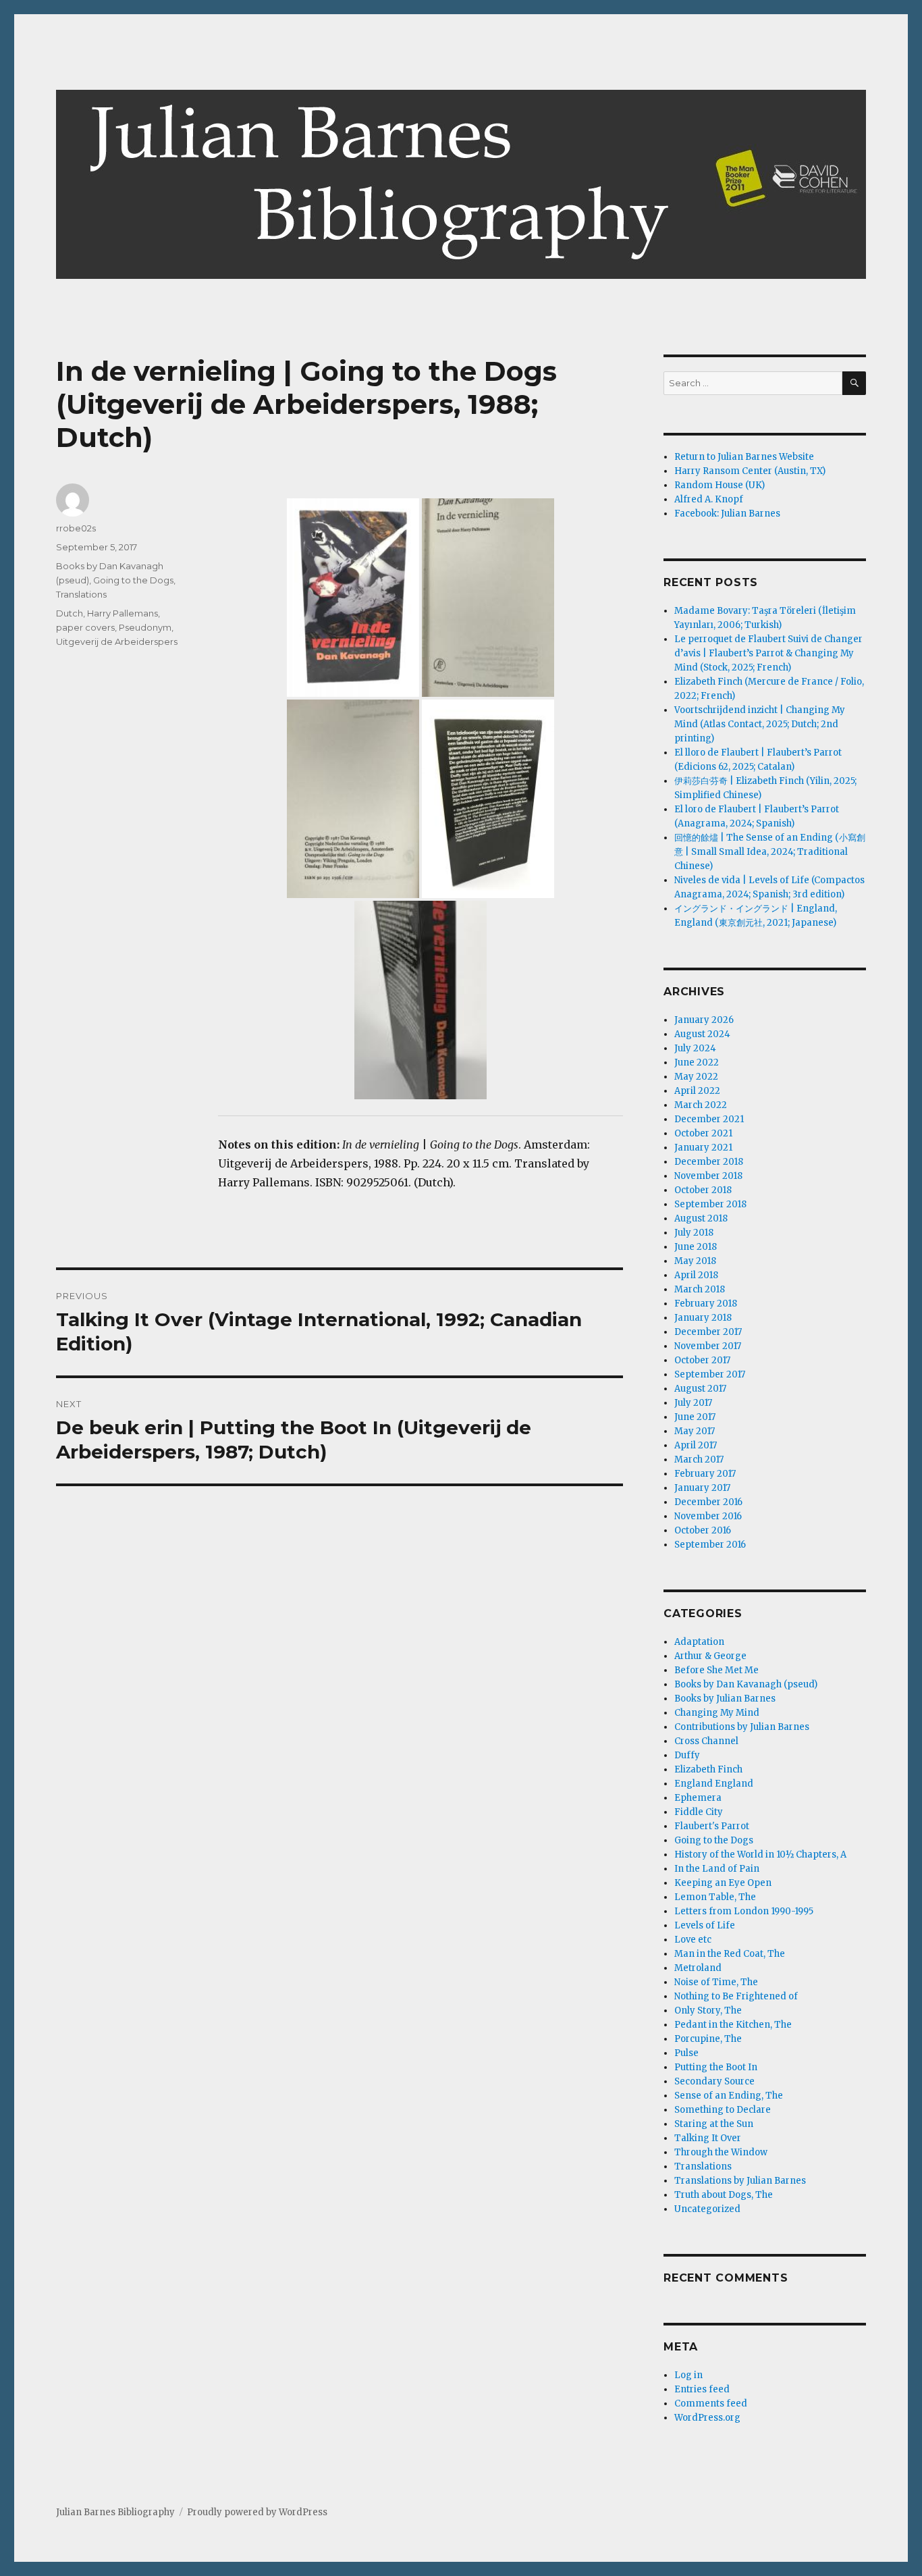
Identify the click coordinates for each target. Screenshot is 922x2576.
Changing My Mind (717, 1713)
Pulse (686, 2053)
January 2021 (703, 1148)
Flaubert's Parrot (712, 1826)
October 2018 (703, 1190)
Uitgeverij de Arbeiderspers (117, 641)
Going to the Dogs (133, 580)
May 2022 (696, 1077)
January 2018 (703, 1318)
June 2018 (696, 1247)
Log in (688, 2375)
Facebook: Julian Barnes (727, 514)
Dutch (70, 613)
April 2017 (696, 1445)
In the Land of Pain (717, 1869)
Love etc (693, 1940)
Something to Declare (723, 2110)
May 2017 (695, 1431)
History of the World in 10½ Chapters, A (760, 1855)
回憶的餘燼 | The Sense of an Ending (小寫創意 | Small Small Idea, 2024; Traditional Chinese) (770, 852)
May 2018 (695, 1261)
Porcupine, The (708, 2039)
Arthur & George (710, 1656)
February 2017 (705, 1474)
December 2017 (708, 1332)
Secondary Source (714, 2081)
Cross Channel (706, 1741)
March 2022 (701, 1105)
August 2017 (700, 1389)
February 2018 (706, 1304)
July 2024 (695, 1048)
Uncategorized (707, 2209)
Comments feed (711, 2403)
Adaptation (699, 1642)
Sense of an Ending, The (729, 2096)
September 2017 (710, 1374)
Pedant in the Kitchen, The (733, 2025)
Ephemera (698, 1798)
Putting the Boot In (716, 2067)
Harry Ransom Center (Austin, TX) (750, 471)
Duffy (687, 1755)
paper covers (85, 627)
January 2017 (702, 1488)
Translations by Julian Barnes (740, 2181)
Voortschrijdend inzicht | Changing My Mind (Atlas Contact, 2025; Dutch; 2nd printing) (760, 724)
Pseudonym (145, 627)
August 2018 (701, 1218)
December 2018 (709, 1162)
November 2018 (708, 1176)
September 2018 (710, 1204)
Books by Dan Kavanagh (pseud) (746, 1684)
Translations (81, 594)
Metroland (698, 1968)
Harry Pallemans (123, 613)
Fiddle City (699, 1812)
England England (714, 1784)
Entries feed (702, 2389)
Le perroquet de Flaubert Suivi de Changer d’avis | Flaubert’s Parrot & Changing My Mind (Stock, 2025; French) (768, 653)
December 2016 (708, 1502)
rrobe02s (76, 528)
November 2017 (708, 1346)
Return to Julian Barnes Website (744, 457)
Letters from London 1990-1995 (744, 1911)
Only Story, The (708, 2010)
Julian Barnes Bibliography (115, 2512)
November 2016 (708, 1516)
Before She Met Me (716, 1670)
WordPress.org (707, 2418)
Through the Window (721, 2152)
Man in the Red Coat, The (730, 1954)
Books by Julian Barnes (725, 1699)
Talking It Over (708, 2138)
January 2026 (704, 1020)
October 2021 (703, 1133)
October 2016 (703, 1530)
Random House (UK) (720, 485)
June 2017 (695, 1417)
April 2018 (696, 1275)
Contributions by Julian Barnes (742, 1727)
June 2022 (697, 1062)
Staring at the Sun (714, 2124)
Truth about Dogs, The (724, 2195)
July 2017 (693, 1403)
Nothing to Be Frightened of (736, 1996)
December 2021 (709, 1119)
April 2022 (697, 1091)
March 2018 (700, 1289)
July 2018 (694, 1233)
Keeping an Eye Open (723, 1883)
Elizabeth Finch (708, 1769)
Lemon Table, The (715, 1897)
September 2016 (710, 1545)
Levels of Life (705, 1925)
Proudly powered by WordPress (257, 2512)
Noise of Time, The (716, 1982)
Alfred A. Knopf (709, 499)
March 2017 (699, 1460)
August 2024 (702, 1034)
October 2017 (702, 1360)
